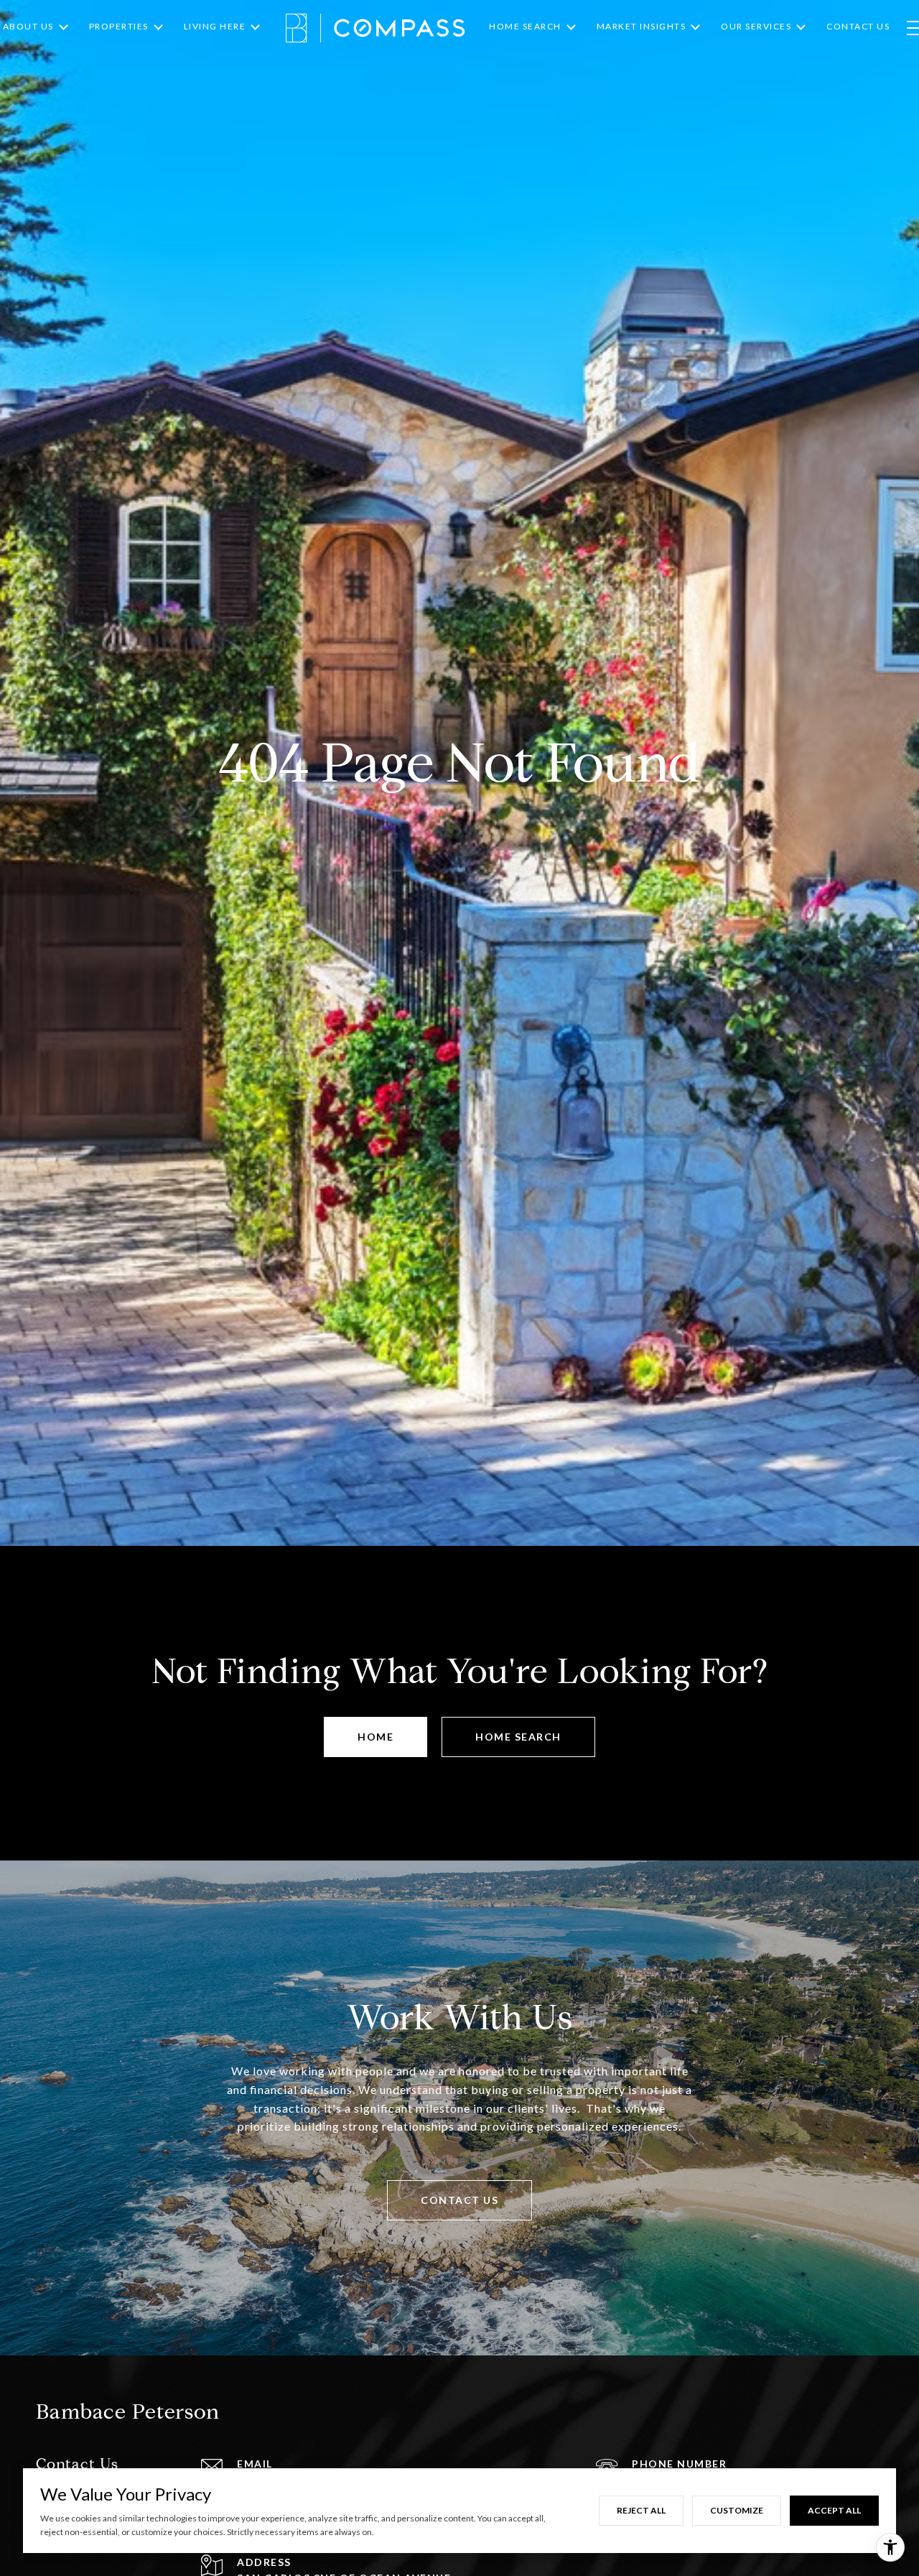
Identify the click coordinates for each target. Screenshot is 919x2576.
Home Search (518, 1737)
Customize (737, 2510)
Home (375, 1737)
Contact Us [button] (459, 2200)
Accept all (834, 2510)
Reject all (641, 2510)
